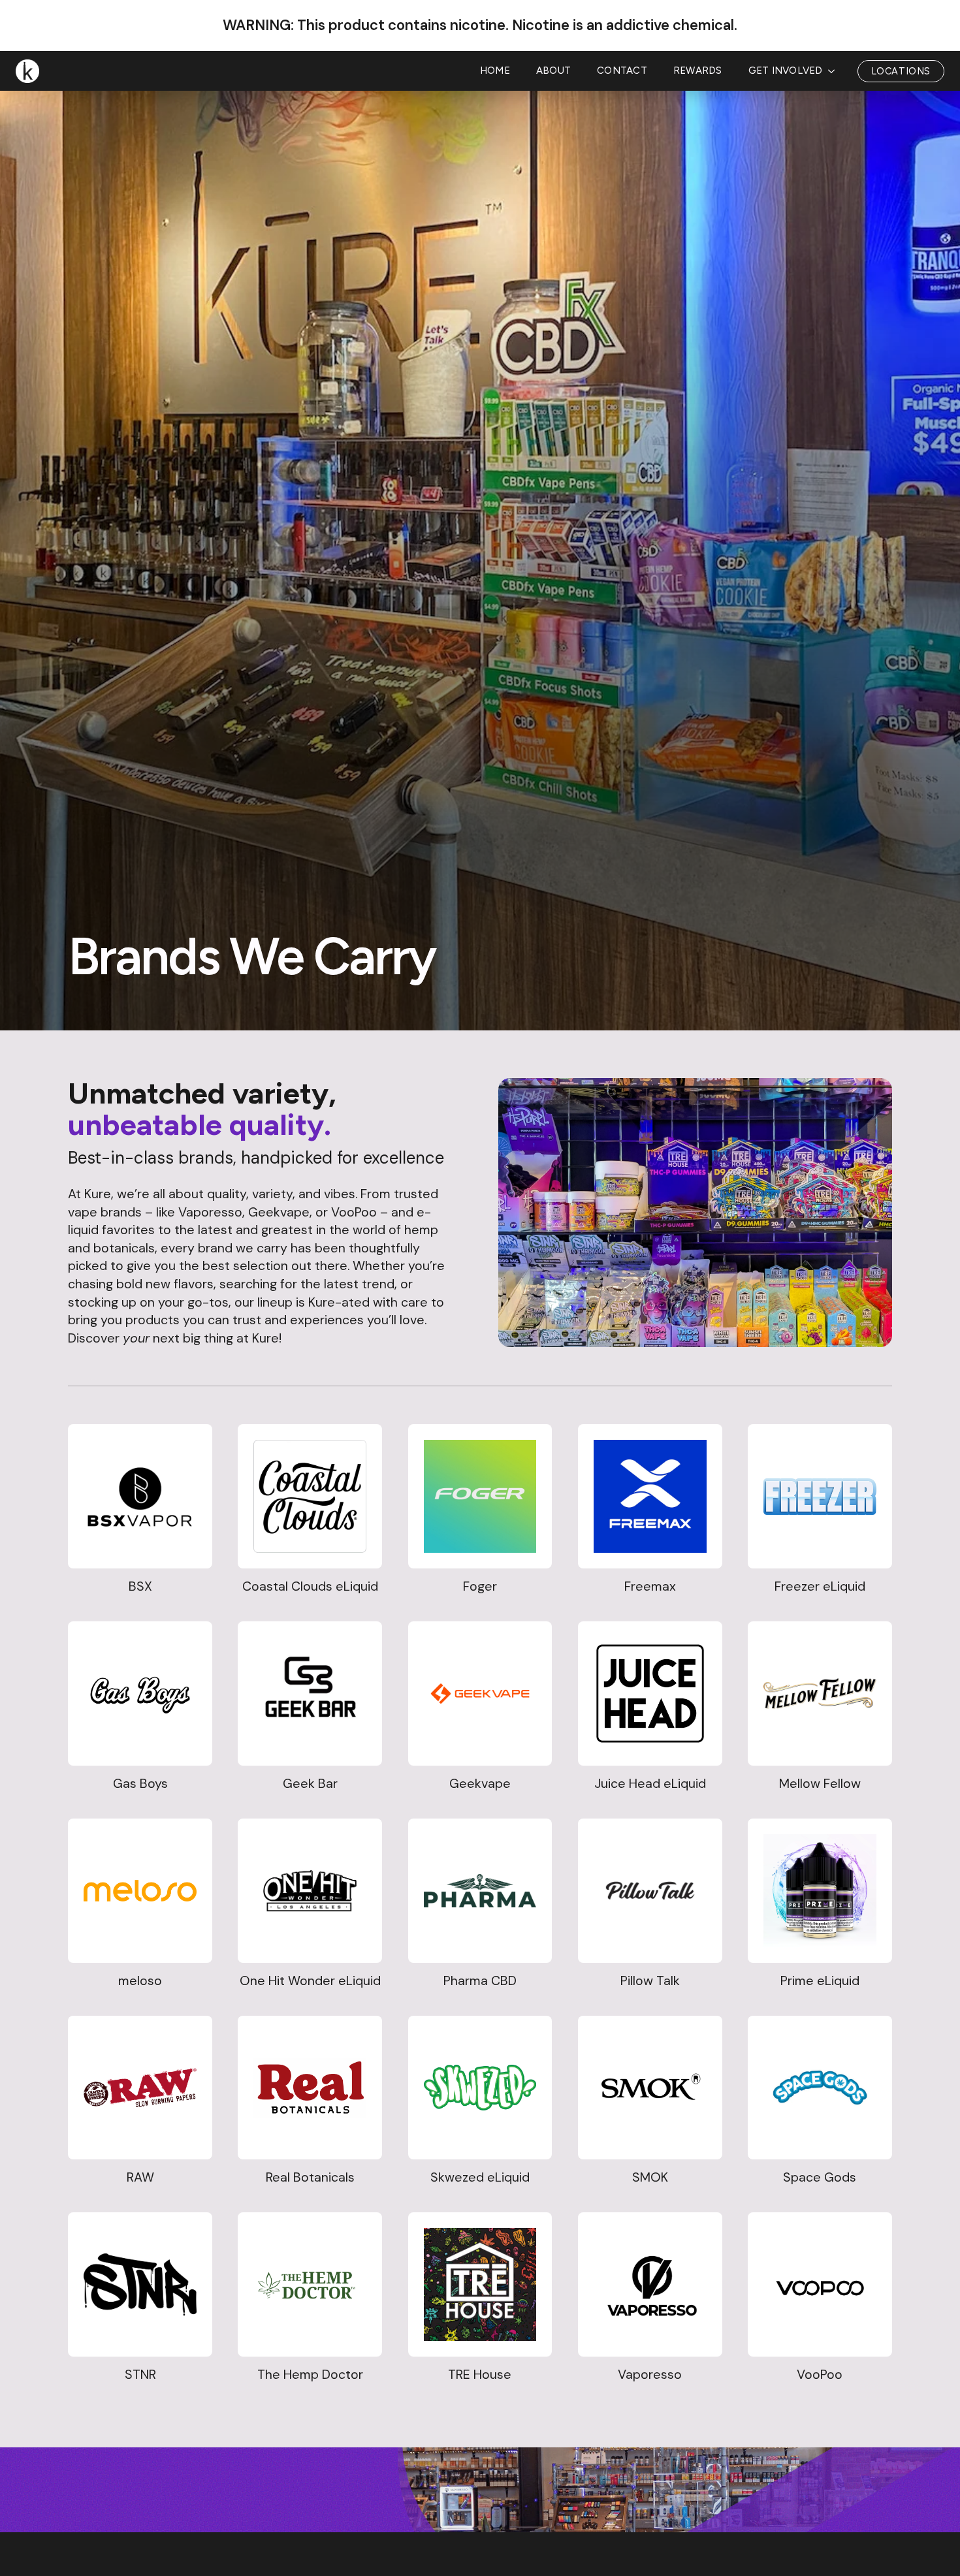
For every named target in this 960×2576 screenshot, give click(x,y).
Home (495, 71)
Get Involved (786, 71)
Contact (622, 71)
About (553, 71)
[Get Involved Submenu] (835, 71)
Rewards (698, 71)
